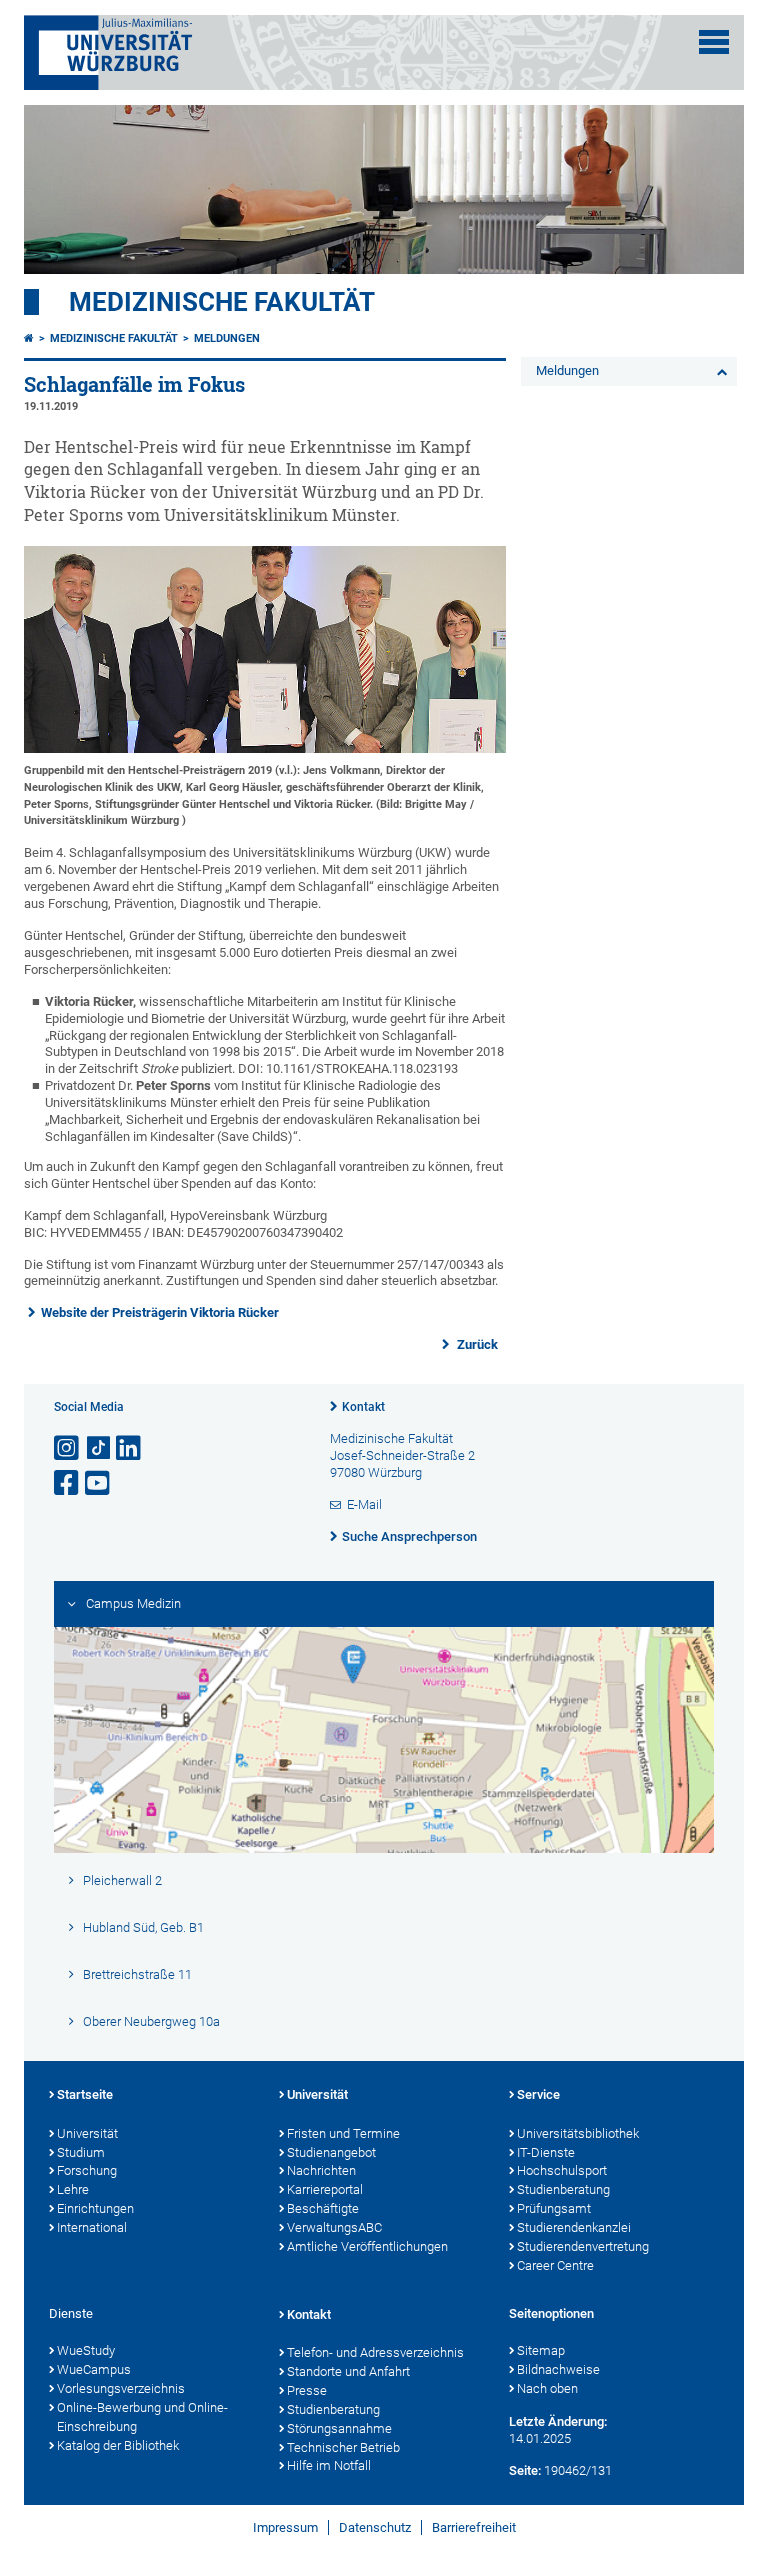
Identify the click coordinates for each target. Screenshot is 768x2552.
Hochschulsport (562, 2170)
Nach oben (547, 2388)
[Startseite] (29, 338)
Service (538, 2094)
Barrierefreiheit (474, 2527)
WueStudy (86, 2350)
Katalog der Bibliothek (118, 2445)
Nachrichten (321, 2170)
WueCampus (94, 2369)
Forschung (87, 2170)
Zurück (476, 1344)
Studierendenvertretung (583, 2246)
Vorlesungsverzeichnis (121, 2388)
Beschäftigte (323, 2208)
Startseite (85, 2094)
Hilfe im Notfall (329, 2465)
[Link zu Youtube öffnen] (99, 1483)
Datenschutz (375, 2527)
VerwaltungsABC (334, 2227)
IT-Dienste (546, 2152)
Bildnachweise (558, 2369)
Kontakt (363, 1407)
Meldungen (227, 338)
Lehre (73, 2189)
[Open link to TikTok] (99, 1448)
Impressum (285, 2527)
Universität (87, 2133)
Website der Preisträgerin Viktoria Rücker (160, 1312)
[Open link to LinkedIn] (130, 1448)
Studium (81, 2152)
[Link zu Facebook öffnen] (68, 1483)
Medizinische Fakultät (222, 302)
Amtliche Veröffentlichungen (367, 2246)
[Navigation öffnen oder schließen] (714, 42)
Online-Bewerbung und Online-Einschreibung (142, 2417)
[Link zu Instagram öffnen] (68, 1448)
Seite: (525, 2470)
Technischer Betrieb (343, 2447)
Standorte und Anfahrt (348, 2371)
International (92, 2227)
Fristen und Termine (343, 2133)
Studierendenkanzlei (574, 2227)
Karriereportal (325, 2189)
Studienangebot (331, 2152)
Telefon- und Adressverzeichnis (375, 2352)
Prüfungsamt (554, 2208)
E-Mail (364, 1504)
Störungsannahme (339, 2428)
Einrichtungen (95, 2208)
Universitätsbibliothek (578, 2133)
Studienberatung (563, 2189)
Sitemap (541, 2350)
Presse (307, 2390)
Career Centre (555, 2265)
